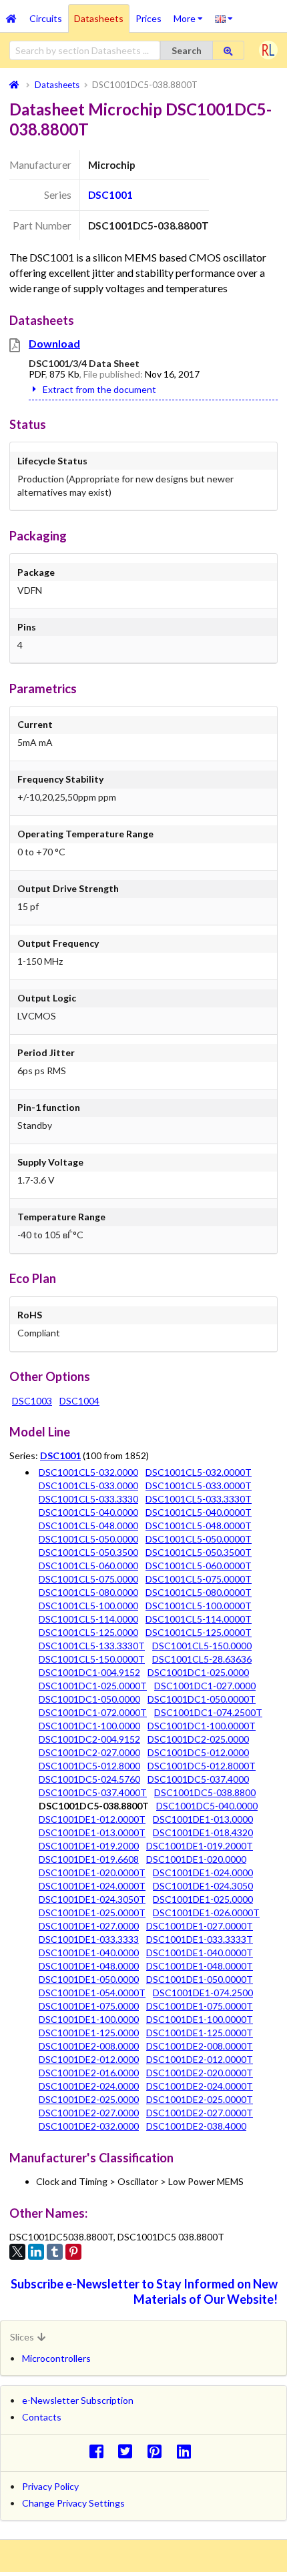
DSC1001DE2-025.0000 (89, 2099)
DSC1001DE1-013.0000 (203, 1819)
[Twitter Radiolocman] (129, 2451)
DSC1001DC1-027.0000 (205, 1686)
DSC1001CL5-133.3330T (92, 1646)
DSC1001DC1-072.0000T (93, 1712)
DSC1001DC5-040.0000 (207, 1806)
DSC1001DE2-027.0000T (200, 2113)
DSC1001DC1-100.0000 (89, 1726)
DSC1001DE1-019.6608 (89, 1859)
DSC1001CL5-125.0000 (88, 1632)
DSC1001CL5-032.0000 (88, 1472)
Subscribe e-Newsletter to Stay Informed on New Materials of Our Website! (144, 2291)
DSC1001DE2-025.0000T (200, 2099)
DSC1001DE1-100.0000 (89, 2019)
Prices (149, 18)
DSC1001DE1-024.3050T (92, 1899)
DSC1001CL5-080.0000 (88, 1592)
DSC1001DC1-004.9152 (89, 1672)
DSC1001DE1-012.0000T (92, 1819)
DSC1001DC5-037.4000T (93, 1792)
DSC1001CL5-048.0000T (199, 1526)
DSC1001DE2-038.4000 (196, 2126)
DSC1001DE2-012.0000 (89, 2059)
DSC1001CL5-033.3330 (88, 1499)
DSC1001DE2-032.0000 (89, 2126)
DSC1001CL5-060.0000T (199, 1566)
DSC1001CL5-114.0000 (88, 1619)
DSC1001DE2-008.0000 (89, 2046)
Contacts (42, 2417)
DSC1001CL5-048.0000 (88, 1526)
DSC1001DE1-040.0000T (200, 1953)
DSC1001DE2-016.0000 (89, 2073)
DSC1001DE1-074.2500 (203, 1993)
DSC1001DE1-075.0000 (89, 2006)
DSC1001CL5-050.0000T (199, 1539)
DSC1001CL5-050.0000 (88, 1539)
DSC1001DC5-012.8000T (202, 1766)
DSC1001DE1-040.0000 (89, 1953)
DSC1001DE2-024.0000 (89, 2086)
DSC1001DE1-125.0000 (89, 2033)
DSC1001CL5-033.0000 (88, 1485)
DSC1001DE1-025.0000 (203, 1899)
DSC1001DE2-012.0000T (200, 2059)
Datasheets (99, 18)
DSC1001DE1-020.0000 (196, 1859)
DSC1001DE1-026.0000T (206, 1912)
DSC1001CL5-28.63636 (202, 1659)
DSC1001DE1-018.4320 (203, 1832)
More (191, 14)
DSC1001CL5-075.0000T (199, 1579)
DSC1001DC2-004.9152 (89, 1739)
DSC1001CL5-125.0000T (199, 1632)
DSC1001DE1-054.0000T (92, 1993)
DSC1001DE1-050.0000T (200, 1979)
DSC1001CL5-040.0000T (199, 1512)
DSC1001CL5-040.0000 (88, 1512)
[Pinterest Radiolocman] (159, 2451)
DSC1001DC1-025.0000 (198, 1672)
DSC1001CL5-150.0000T (92, 1659)
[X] (17, 2252)
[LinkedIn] (36, 2252)
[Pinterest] (73, 2252)
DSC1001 (110, 195)
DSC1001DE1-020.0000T (92, 1872)
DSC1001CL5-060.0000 (88, 1566)
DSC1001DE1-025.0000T (92, 1912)
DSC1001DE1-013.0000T (92, 1832)
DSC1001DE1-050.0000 (89, 1979)
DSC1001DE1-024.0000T (92, 1886)
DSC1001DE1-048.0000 (89, 1966)
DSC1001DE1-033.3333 (89, 1939)
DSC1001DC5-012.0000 (198, 1752)
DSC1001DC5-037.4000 (198, 1779)
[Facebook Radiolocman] (100, 2451)
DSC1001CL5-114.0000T (199, 1619)
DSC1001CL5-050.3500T (199, 1552)
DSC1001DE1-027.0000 (89, 1926)
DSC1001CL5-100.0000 (88, 1606)
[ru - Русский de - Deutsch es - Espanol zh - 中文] (224, 18)
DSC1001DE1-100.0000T (200, 2019)
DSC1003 (32, 1401)
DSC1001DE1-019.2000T (200, 1846)
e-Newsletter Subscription (78, 2400)
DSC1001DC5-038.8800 (205, 1792)
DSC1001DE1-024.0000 (203, 1872)
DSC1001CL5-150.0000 (202, 1646)
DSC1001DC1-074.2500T (208, 1712)
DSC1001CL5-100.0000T (199, 1606)
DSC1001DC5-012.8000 (89, 1766)
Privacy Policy (50, 2486)
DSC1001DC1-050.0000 (89, 1699)
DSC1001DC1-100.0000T (202, 1726)
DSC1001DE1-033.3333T (200, 1939)
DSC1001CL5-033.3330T (199, 1499)
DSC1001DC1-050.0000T (202, 1699)
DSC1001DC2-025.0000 (198, 1739)
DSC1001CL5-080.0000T (199, 1592)
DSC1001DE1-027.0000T (200, 1926)
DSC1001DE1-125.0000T (200, 2033)
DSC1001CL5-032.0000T (199, 1472)
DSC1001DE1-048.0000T (200, 1966)
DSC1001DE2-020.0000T (200, 2073)
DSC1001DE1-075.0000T (200, 2006)
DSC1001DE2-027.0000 (89, 2113)
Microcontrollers (56, 2358)
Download (54, 343)
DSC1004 (79, 1401)
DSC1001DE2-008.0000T (200, 2046)
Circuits (46, 18)
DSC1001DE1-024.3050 (203, 1886)
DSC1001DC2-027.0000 (89, 1752)
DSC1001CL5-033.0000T (199, 1485)
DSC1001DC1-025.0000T (93, 1686)
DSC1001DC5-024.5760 (89, 1779)
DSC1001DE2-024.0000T (200, 2086)
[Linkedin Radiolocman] (187, 2451)
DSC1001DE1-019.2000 (89, 1846)
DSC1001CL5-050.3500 (88, 1552)
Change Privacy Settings (73, 2503)
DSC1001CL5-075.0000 (88, 1579)
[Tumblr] (55, 2252)
